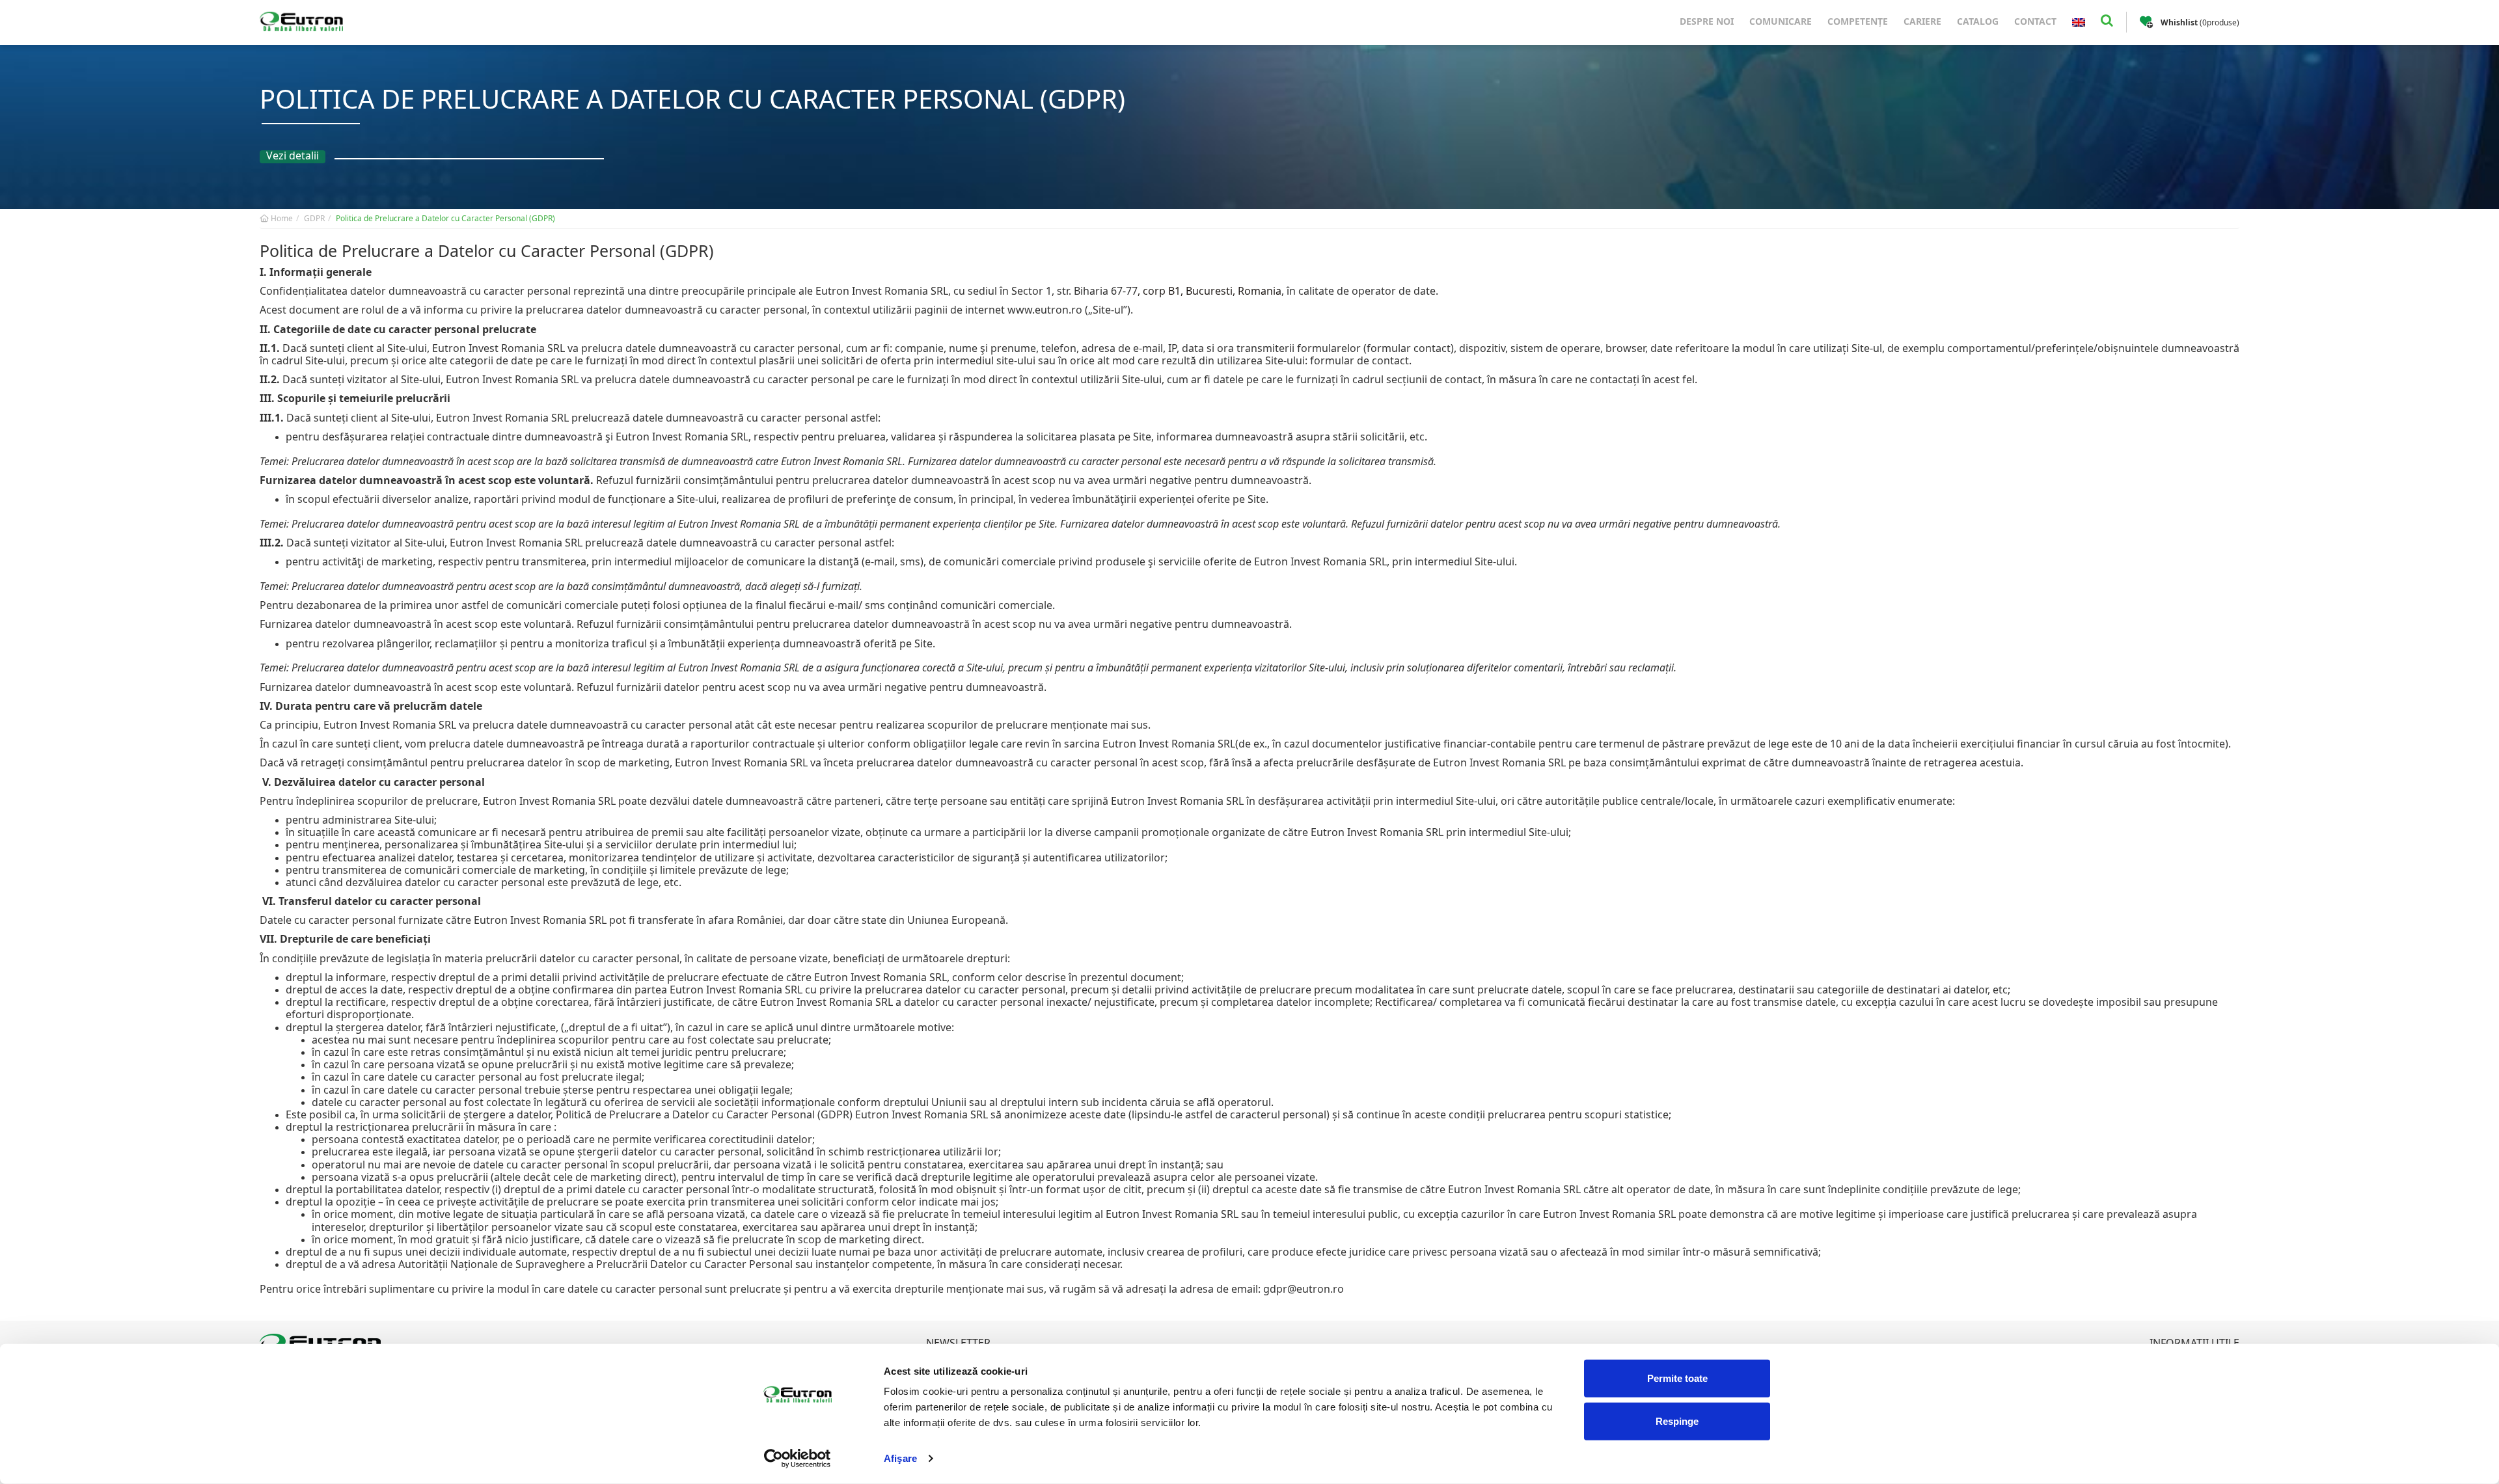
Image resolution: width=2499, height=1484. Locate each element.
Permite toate (1677, 1378)
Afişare (900, 1458)
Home (281, 218)
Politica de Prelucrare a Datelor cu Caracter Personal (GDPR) (445, 218)
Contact (2035, 21)
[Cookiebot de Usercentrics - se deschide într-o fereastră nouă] (798, 1459)
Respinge (1677, 1421)
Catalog (1978, 21)
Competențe (1858, 21)
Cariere (1922, 21)
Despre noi (1707, 21)
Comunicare (1781, 21)
